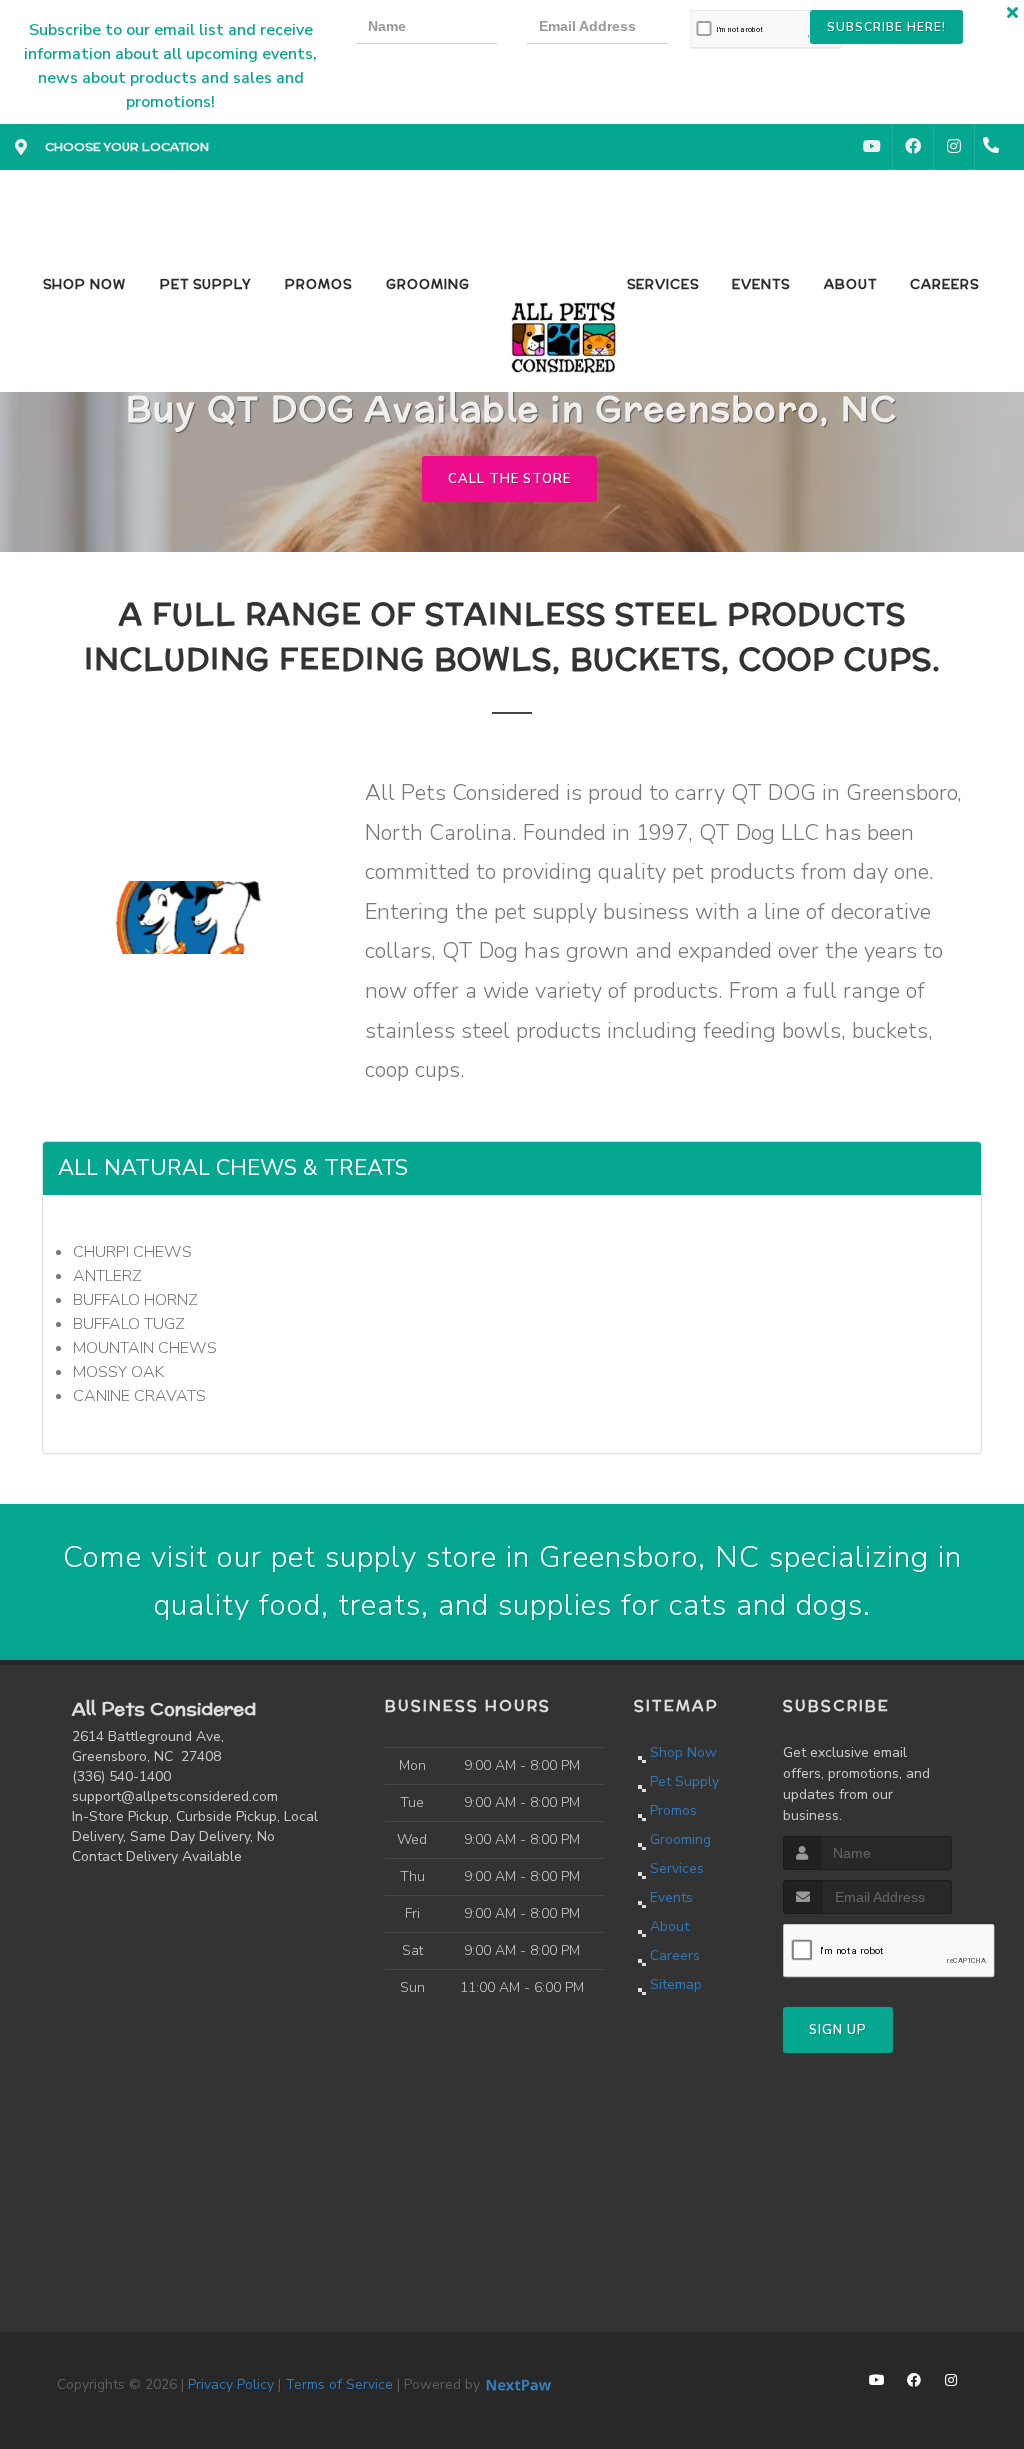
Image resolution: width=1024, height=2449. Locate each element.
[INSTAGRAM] (954, 147)
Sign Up (838, 2030)
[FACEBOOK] (913, 147)
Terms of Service (339, 2384)
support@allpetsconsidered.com (175, 1796)
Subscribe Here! (886, 27)
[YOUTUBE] (872, 147)
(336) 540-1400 (121, 1776)
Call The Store (509, 479)
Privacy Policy (231, 2384)
